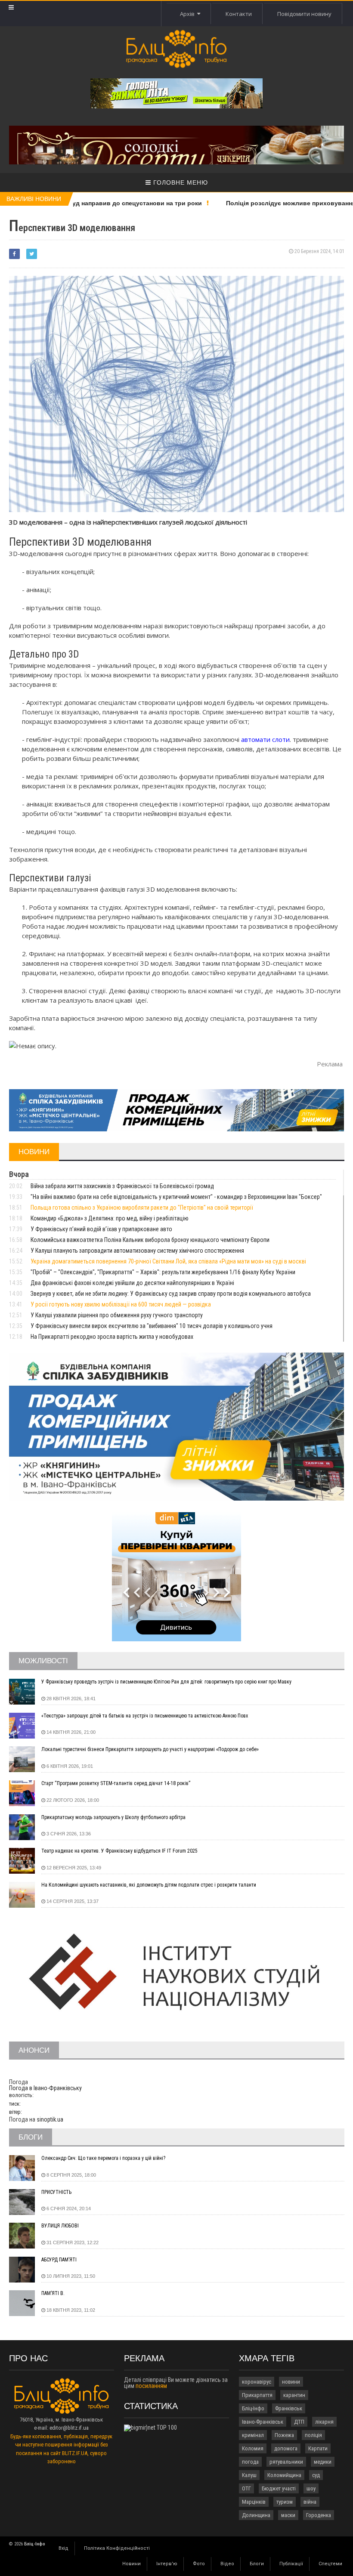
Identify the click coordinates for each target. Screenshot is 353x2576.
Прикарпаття (257, 2395)
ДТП (299, 2422)
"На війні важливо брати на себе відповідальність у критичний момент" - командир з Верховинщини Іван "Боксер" (176, 1197)
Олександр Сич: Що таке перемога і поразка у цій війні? (103, 2158)
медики (323, 2462)
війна (310, 2502)
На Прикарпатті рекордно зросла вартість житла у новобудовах (112, 1337)
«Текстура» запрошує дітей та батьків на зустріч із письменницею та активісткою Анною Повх (145, 1716)
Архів (189, 14)
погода (250, 2462)
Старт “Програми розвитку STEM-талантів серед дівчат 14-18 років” (116, 1783)
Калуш (249, 2475)
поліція (313, 2435)
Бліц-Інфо (253, 2408)
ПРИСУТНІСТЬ (56, 2192)
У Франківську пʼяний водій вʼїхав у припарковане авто (101, 1229)
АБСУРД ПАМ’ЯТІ (59, 2260)
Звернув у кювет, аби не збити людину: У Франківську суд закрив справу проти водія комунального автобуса (171, 1294)
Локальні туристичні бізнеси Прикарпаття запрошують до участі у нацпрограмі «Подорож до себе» (150, 1749)
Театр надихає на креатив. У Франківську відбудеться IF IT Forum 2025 (119, 1851)
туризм (285, 2502)
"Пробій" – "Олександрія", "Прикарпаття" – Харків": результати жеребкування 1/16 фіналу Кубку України (163, 1272)
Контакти (239, 14)
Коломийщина (284, 2475)
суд (316, 2475)
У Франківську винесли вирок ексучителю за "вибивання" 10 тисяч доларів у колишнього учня (152, 1326)
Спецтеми (330, 2564)
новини (291, 2382)
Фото (199, 2564)
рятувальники (286, 2462)
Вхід (63, 2548)
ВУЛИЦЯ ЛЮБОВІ (60, 2226)
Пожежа (284, 2435)
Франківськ (289, 2408)
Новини (132, 2564)
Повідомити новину (304, 14)
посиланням (151, 2386)
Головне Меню (180, 182)
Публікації (291, 2564)
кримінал (253, 2435)
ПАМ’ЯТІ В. (53, 2293)
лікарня (324, 2422)
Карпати (318, 2448)
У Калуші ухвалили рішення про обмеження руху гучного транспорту (117, 1315)
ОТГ (246, 2488)
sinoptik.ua (50, 2119)
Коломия (253, 2448)
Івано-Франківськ (263, 2422)
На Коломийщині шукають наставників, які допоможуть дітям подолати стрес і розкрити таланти (149, 1885)
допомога (286, 2448)
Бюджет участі (279, 2488)
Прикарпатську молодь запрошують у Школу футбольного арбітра (113, 1817)
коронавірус (257, 2382)
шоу (311, 2488)
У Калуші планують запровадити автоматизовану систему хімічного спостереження (137, 1251)
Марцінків (254, 2502)
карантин (294, 2395)
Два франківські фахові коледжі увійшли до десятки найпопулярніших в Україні (132, 1283)
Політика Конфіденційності (117, 2548)
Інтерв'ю (167, 2564)
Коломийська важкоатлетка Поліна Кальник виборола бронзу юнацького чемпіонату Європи (150, 1240)
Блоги (257, 2564)
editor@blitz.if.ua (69, 2428)
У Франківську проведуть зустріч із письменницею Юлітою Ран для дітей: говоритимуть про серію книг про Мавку (166, 1682)
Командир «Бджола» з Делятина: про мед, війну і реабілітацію (110, 1218)
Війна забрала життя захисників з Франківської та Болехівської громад (122, 1186)
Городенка (319, 2515)
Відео (227, 2564)
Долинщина (256, 2515)
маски (288, 2515)
